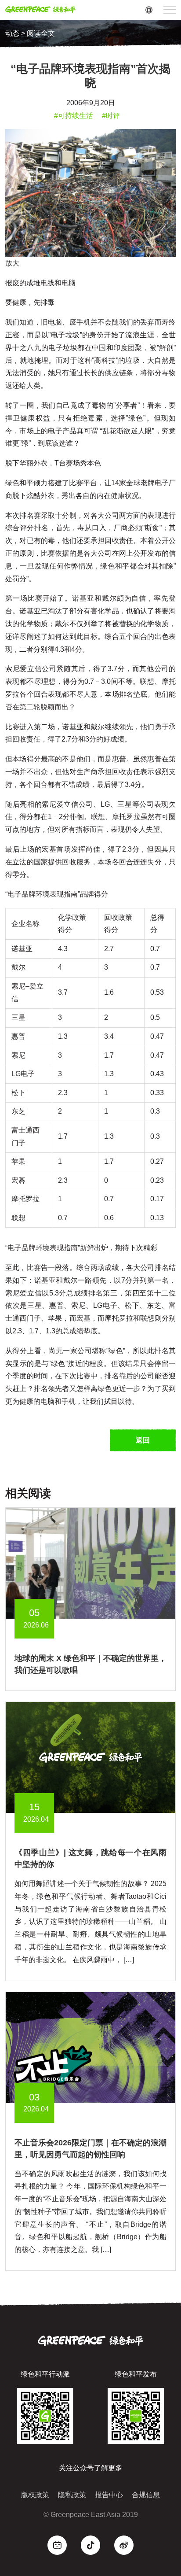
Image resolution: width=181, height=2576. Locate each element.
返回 (143, 1440)
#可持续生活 (74, 116)
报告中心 (109, 2495)
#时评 (111, 116)
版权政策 (35, 2495)
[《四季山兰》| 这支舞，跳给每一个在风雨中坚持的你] (90, 1757)
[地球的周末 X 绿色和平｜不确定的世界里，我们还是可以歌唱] (90, 1563)
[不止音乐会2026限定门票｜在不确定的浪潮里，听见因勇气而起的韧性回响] (90, 2047)
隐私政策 (72, 2495)
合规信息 (146, 2495)
